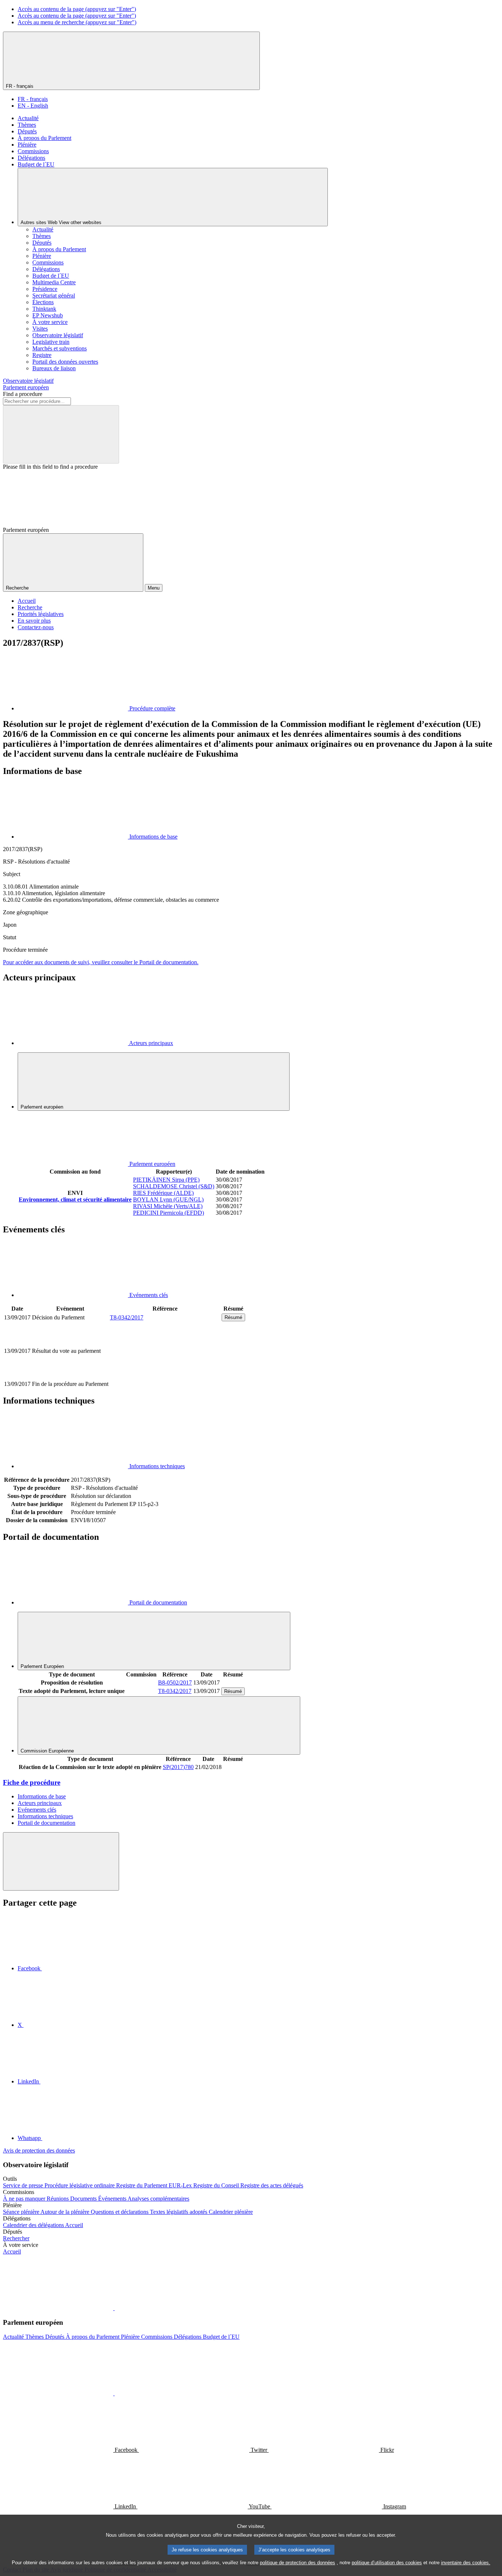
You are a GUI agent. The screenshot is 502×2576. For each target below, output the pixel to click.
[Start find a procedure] (61, 434)
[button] (114, 2308)
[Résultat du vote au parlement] (165, 1376)
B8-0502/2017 (175, 1682)
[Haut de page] (61, 1861)
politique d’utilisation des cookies (387, 2563)
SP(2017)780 (178, 1767)
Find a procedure (23, 394)
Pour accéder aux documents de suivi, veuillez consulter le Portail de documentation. (101, 962)
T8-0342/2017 (127, 1317)
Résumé (233, 1317)
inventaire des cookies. (466, 2563)
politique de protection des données (297, 2563)
